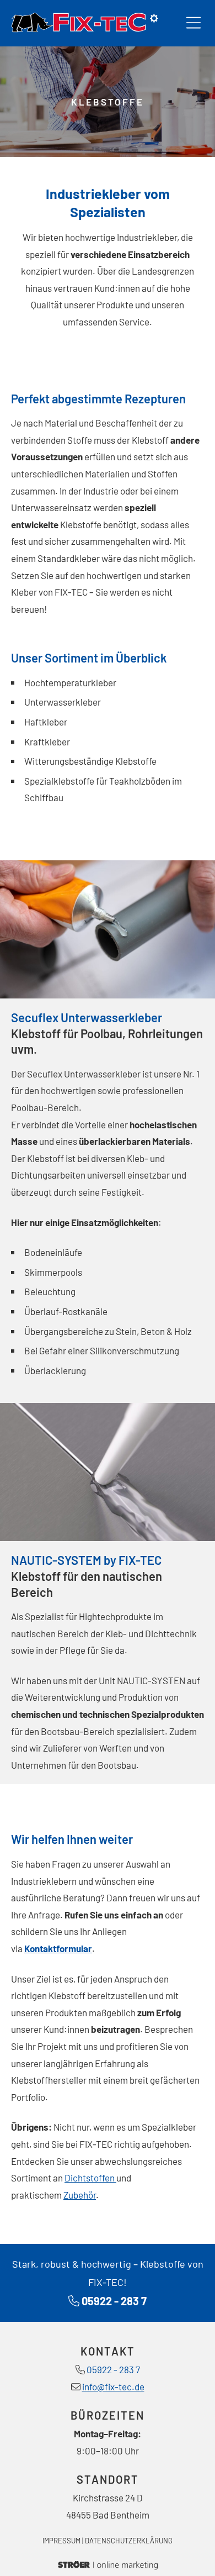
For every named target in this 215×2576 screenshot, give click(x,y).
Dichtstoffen (90, 2178)
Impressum (61, 2541)
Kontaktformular (58, 1948)
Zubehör (80, 2195)
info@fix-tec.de (113, 2386)
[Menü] (193, 23)
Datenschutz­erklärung (129, 2541)
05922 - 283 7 (114, 2301)
